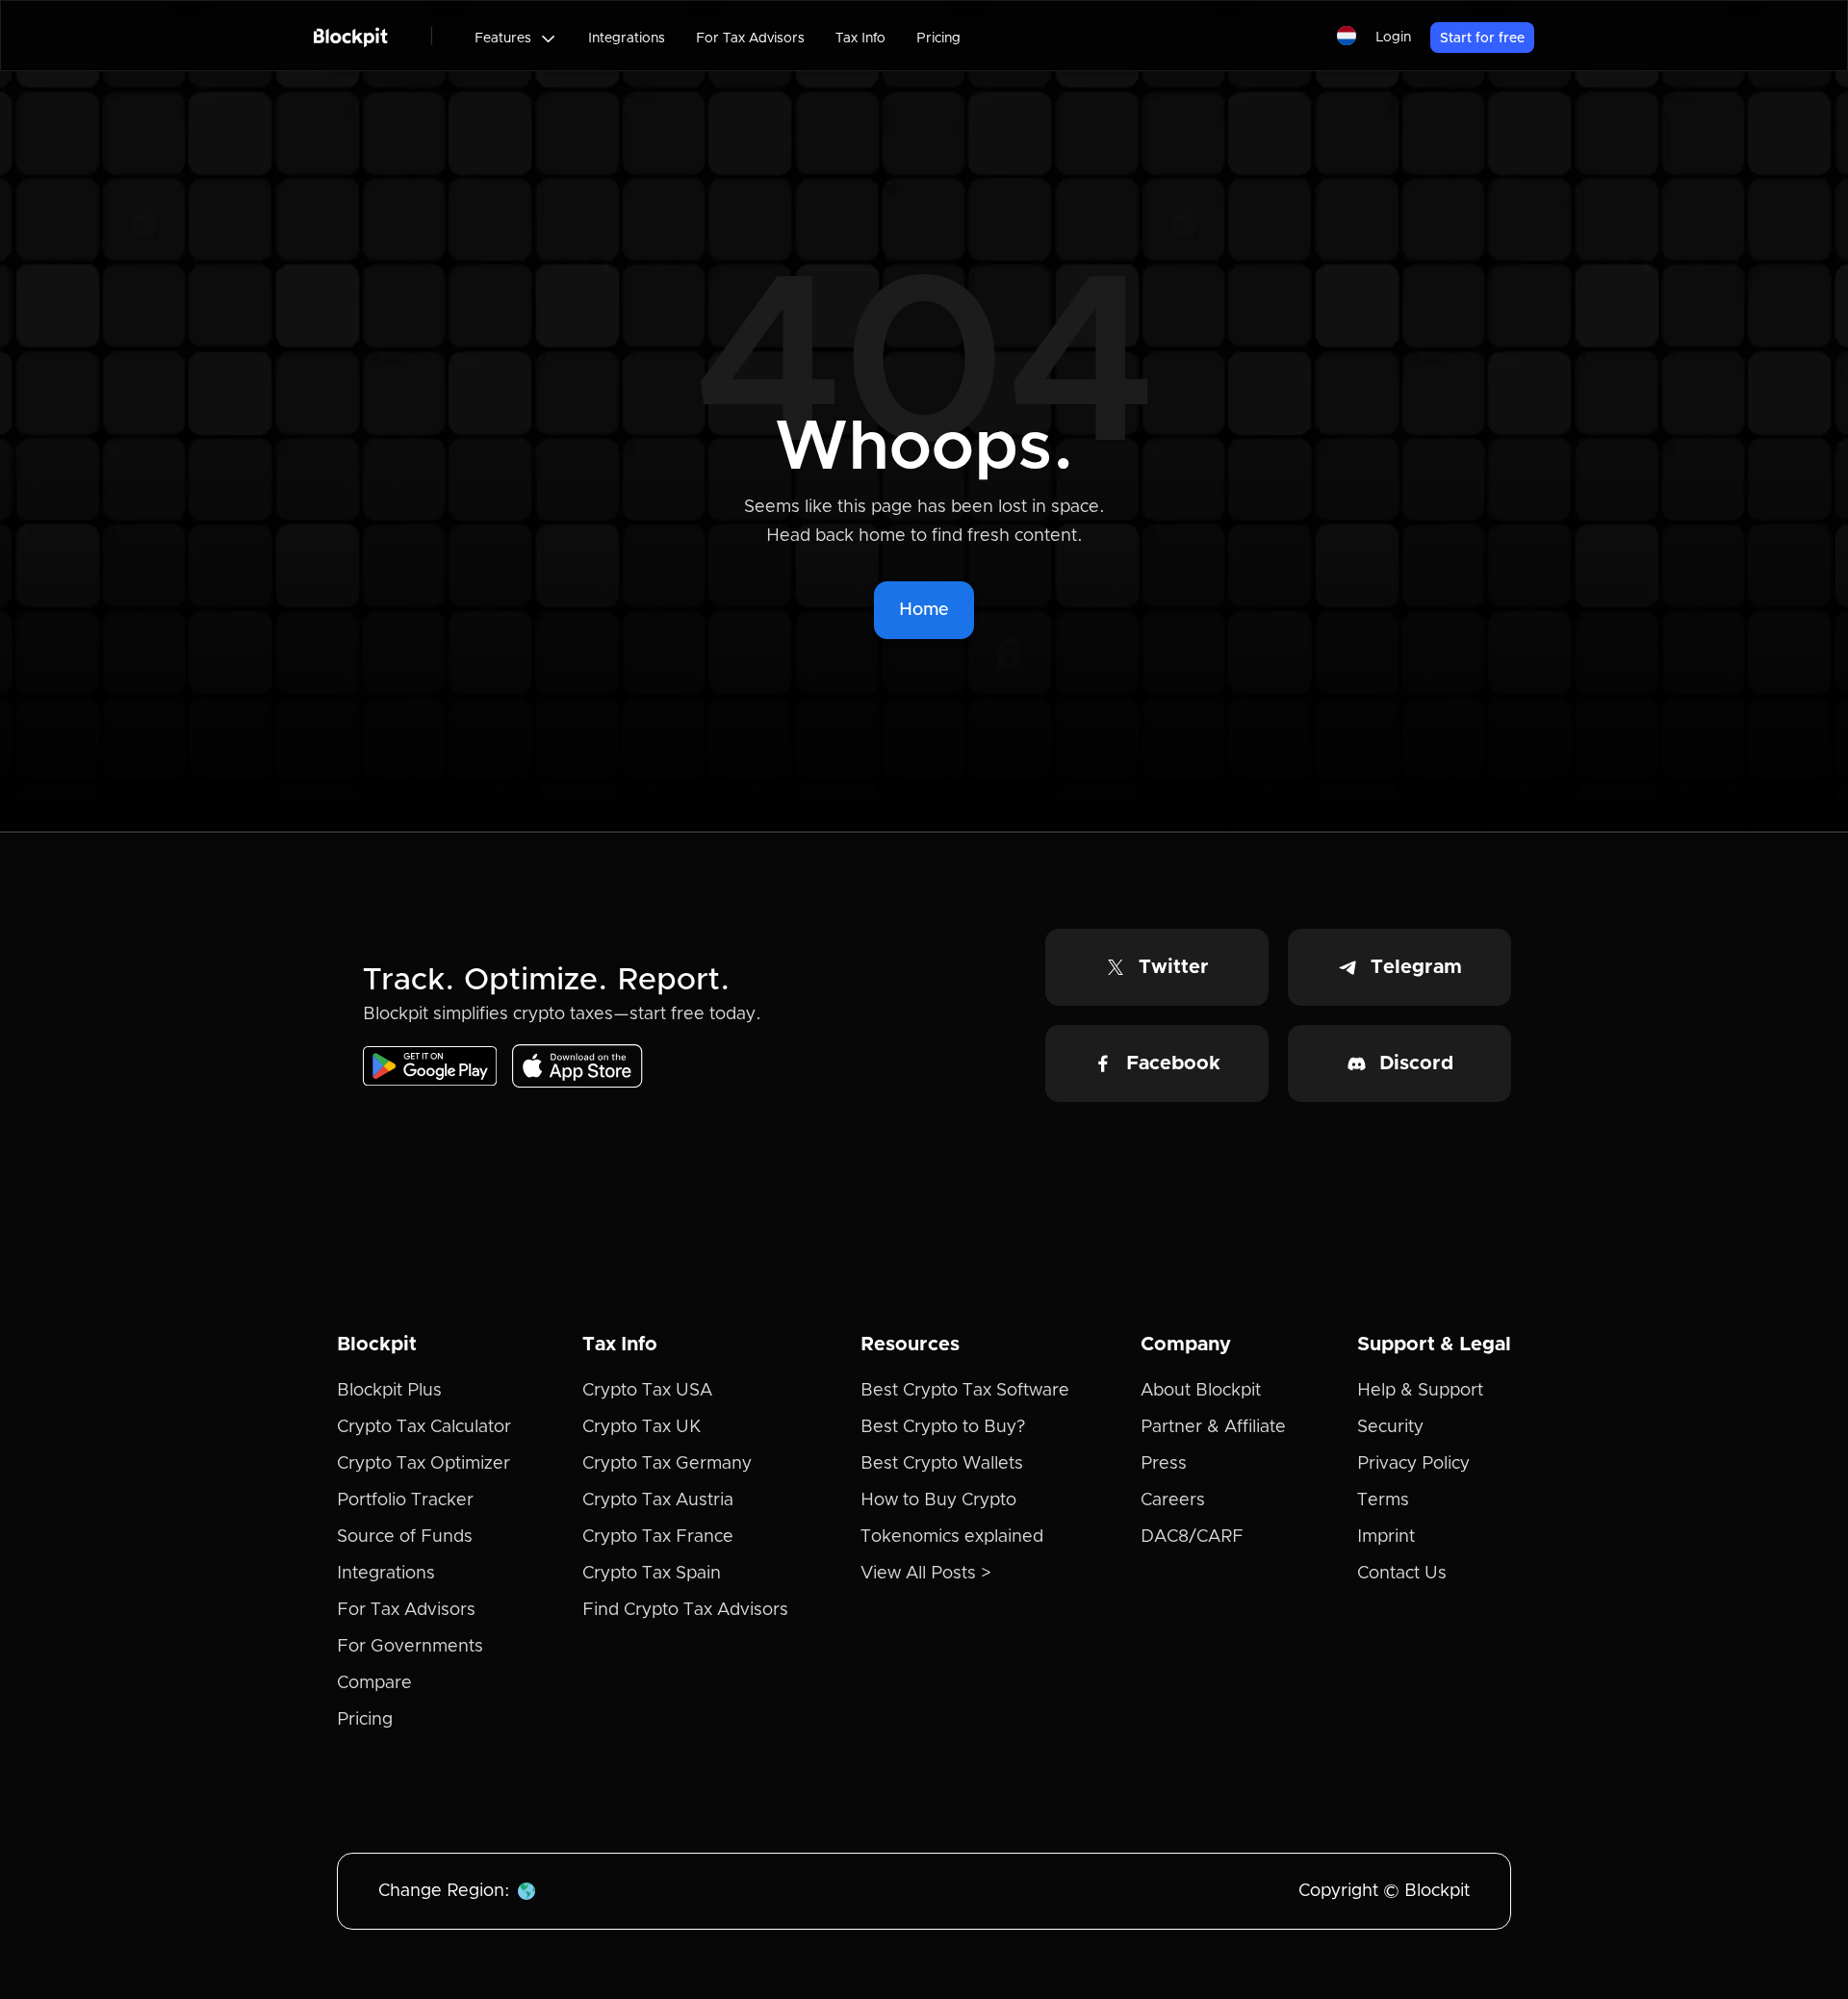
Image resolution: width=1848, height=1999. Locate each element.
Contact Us (1402, 1574)
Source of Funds (405, 1537)
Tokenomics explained (952, 1537)
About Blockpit (1201, 1391)
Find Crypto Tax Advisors (685, 1610)
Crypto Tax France (658, 1537)
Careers (1173, 1500)
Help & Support (1420, 1391)
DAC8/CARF (1192, 1537)
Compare (374, 1683)
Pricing (938, 38)
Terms (1383, 1500)
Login (1393, 38)
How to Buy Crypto (938, 1500)
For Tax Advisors (750, 38)
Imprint (1386, 1537)
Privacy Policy (1413, 1464)
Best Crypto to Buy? (943, 1427)
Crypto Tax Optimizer (423, 1464)
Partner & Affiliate (1213, 1427)
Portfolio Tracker (405, 1500)
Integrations (627, 38)
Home (924, 610)
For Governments (410, 1647)
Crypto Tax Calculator (424, 1427)
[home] (351, 36)
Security (1390, 1427)
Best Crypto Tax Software (965, 1391)
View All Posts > (926, 1574)
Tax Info (860, 38)
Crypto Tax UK (642, 1427)
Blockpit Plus (389, 1391)
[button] (516, 38)
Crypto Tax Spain (652, 1574)
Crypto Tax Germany (667, 1464)
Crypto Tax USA (647, 1391)
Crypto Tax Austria (658, 1500)
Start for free (1482, 38)
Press (1164, 1464)
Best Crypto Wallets (942, 1464)
